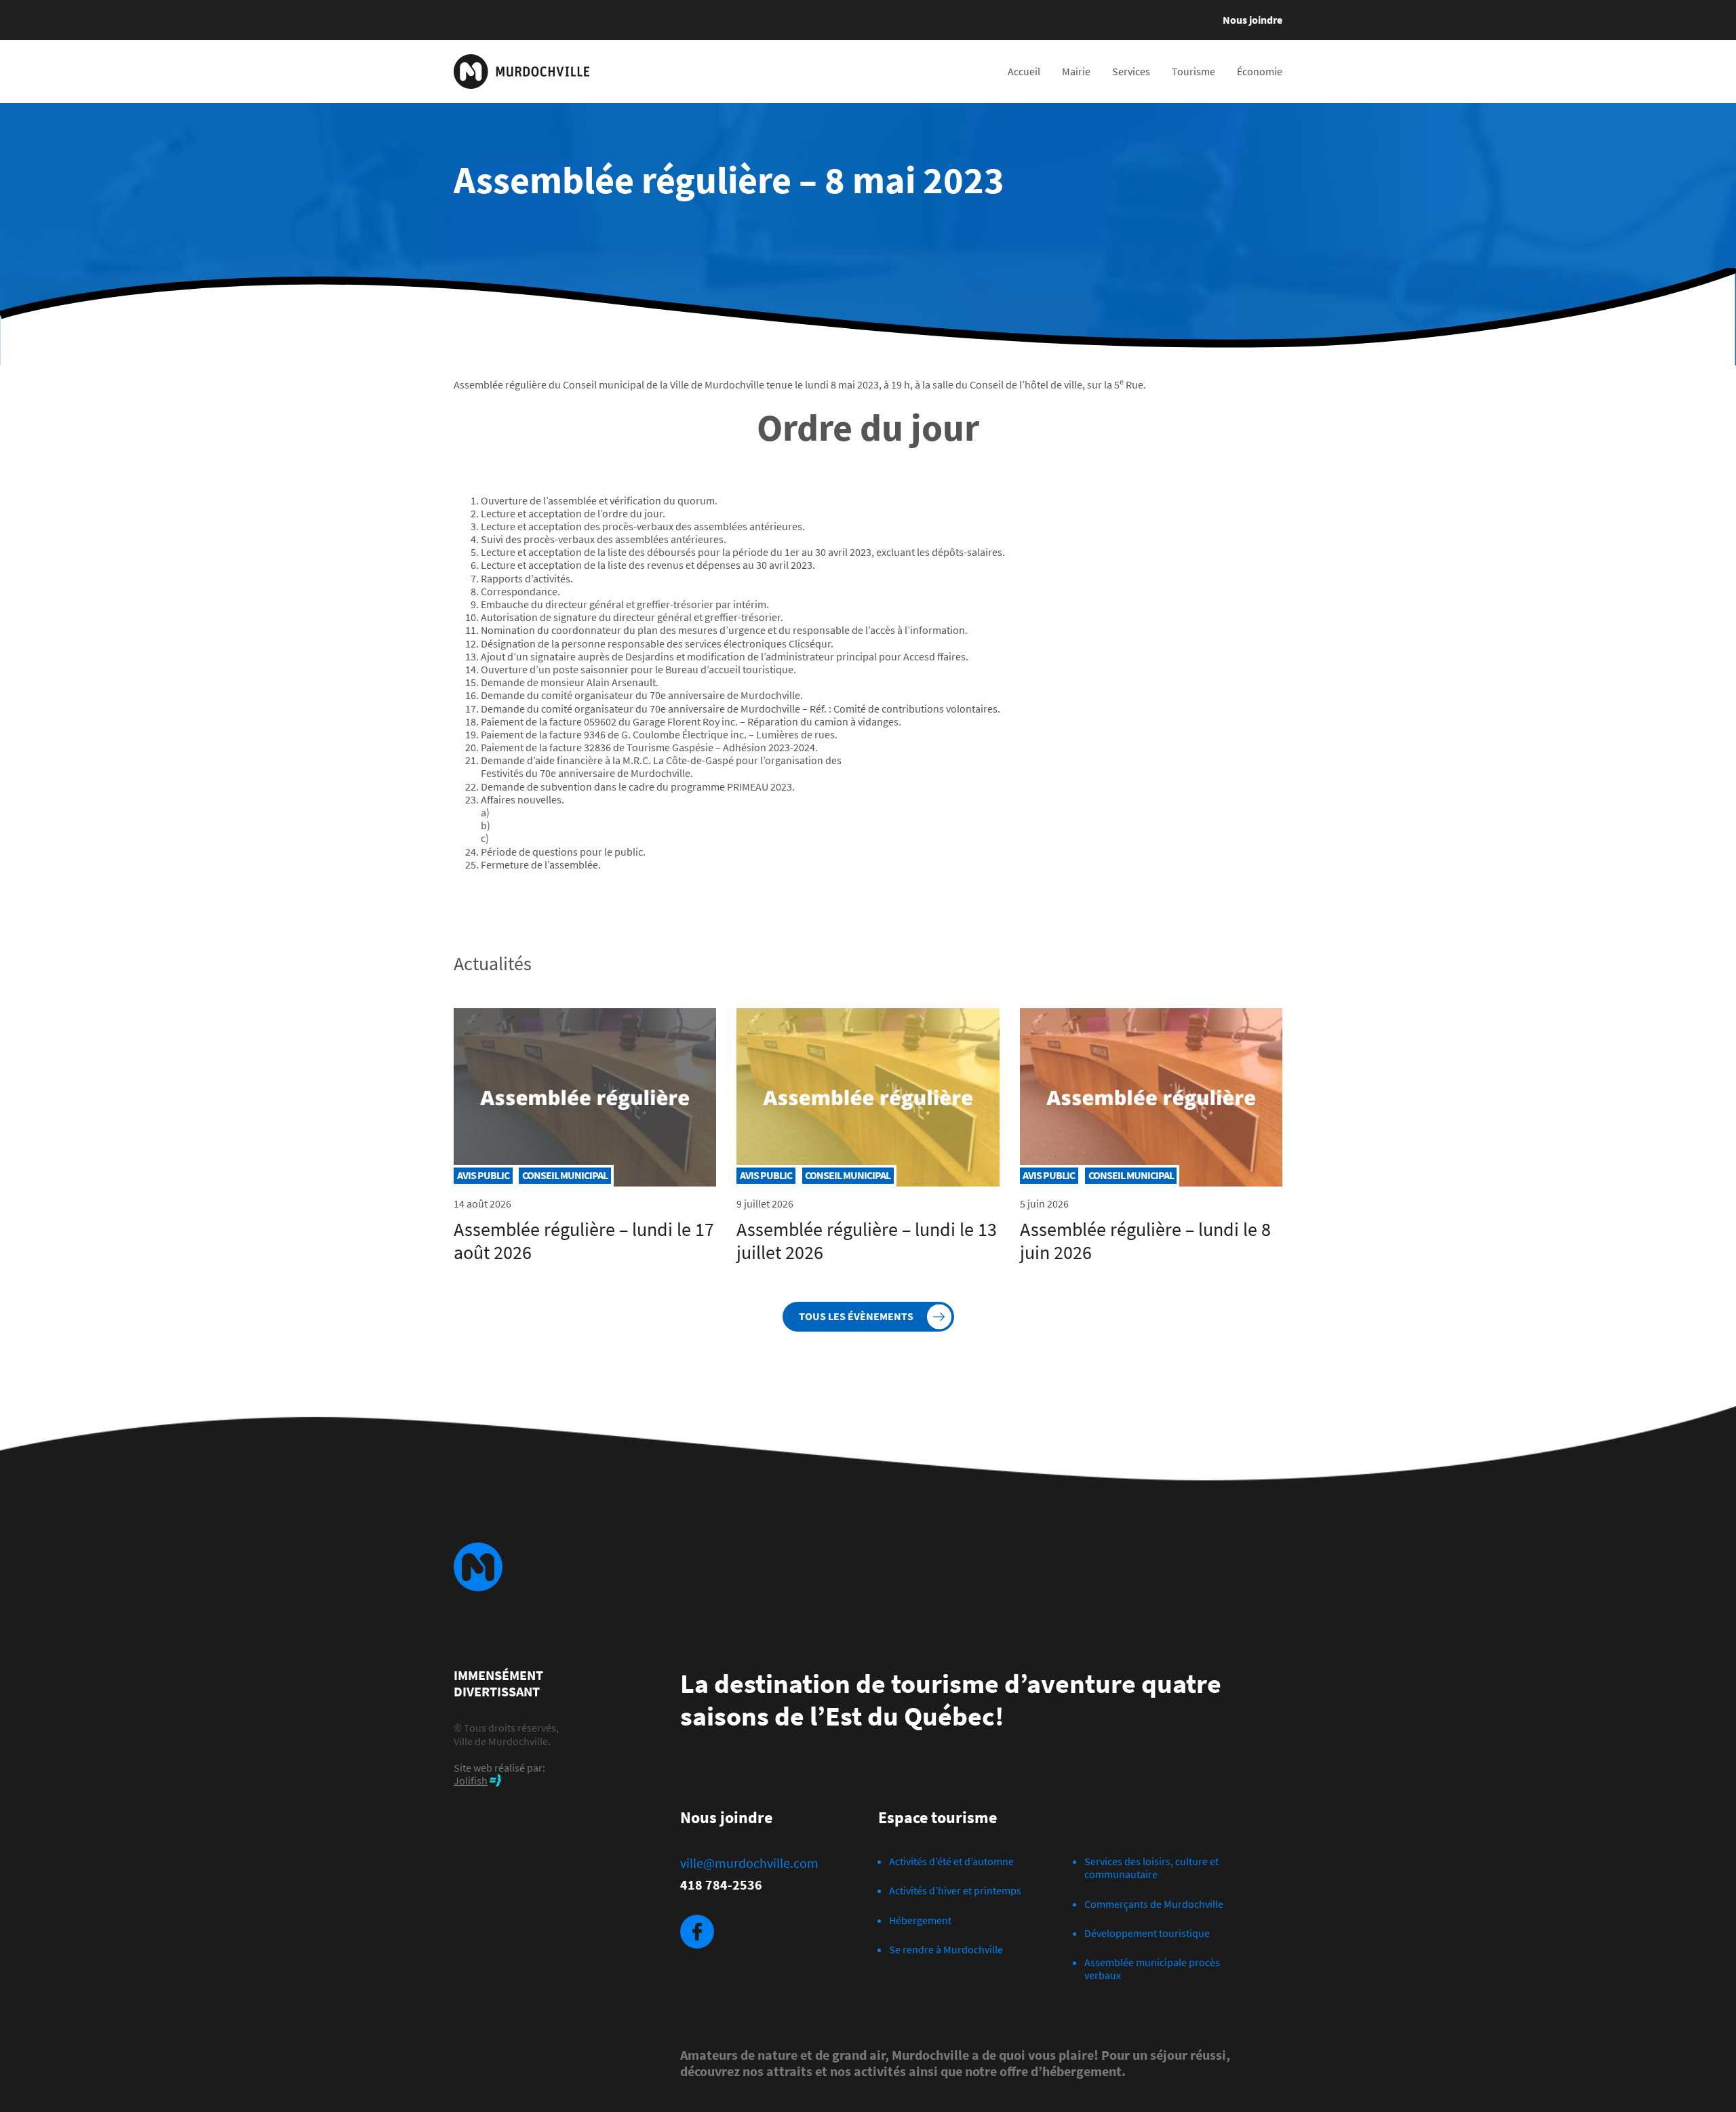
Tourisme (1193, 71)
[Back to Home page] (521, 72)
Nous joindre (1252, 20)
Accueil (1024, 71)
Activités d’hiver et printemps (955, 1890)
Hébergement (920, 1920)
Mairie (1076, 71)
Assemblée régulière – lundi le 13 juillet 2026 (867, 1241)
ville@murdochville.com (749, 1863)
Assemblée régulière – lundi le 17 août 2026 (584, 1241)
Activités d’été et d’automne (951, 1861)
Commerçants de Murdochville (1154, 1904)
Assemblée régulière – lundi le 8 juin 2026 (1145, 1241)
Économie (1260, 71)
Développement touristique (1147, 1933)
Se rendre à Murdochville (946, 1949)
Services (1131, 71)
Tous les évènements (856, 1316)
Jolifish (471, 1780)
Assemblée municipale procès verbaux (1152, 1969)
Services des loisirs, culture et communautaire (1151, 1868)
